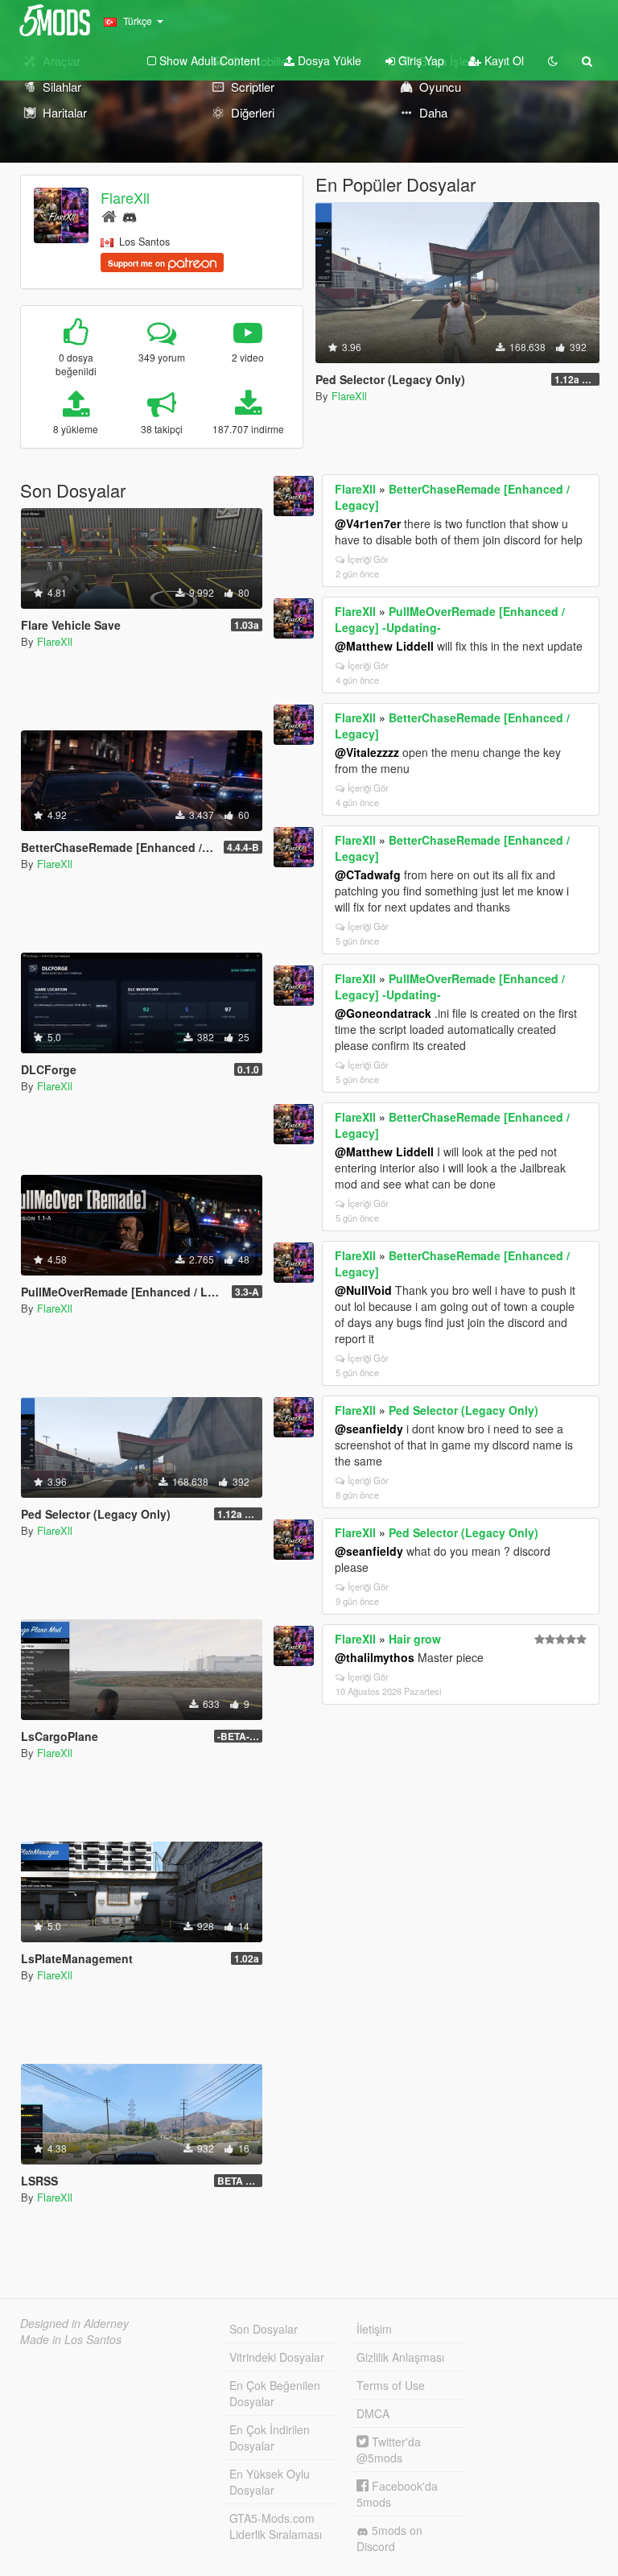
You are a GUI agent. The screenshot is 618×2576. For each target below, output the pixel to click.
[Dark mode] (553, 60)
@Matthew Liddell (384, 646)
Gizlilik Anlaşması (400, 2357)
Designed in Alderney (74, 2323)
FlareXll (125, 197)
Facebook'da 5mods (397, 2494)
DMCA (373, 2413)
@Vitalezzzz (367, 752)
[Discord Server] (130, 215)
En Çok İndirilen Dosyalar (270, 2437)
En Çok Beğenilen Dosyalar (275, 2393)
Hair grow (415, 1639)
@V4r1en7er (368, 523)
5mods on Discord (389, 2538)
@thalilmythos (375, 1657)
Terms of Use (391, 2385)
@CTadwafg (368, 875)
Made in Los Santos (71, 2339)
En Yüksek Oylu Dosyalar (270, 2482)
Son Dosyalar (264, 2329)
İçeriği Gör (368, 559)
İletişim (374, 2329)
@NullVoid (363, 1290)
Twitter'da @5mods (389, 2450)
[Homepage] (109, 215)
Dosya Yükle (328, 60)
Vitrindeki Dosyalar (277, 2357)
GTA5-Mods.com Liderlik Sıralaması (276, 2526)
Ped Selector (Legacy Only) (463, 1410)
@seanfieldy (369, 1429)
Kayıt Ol (503, 60)
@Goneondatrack (383, 1013)
